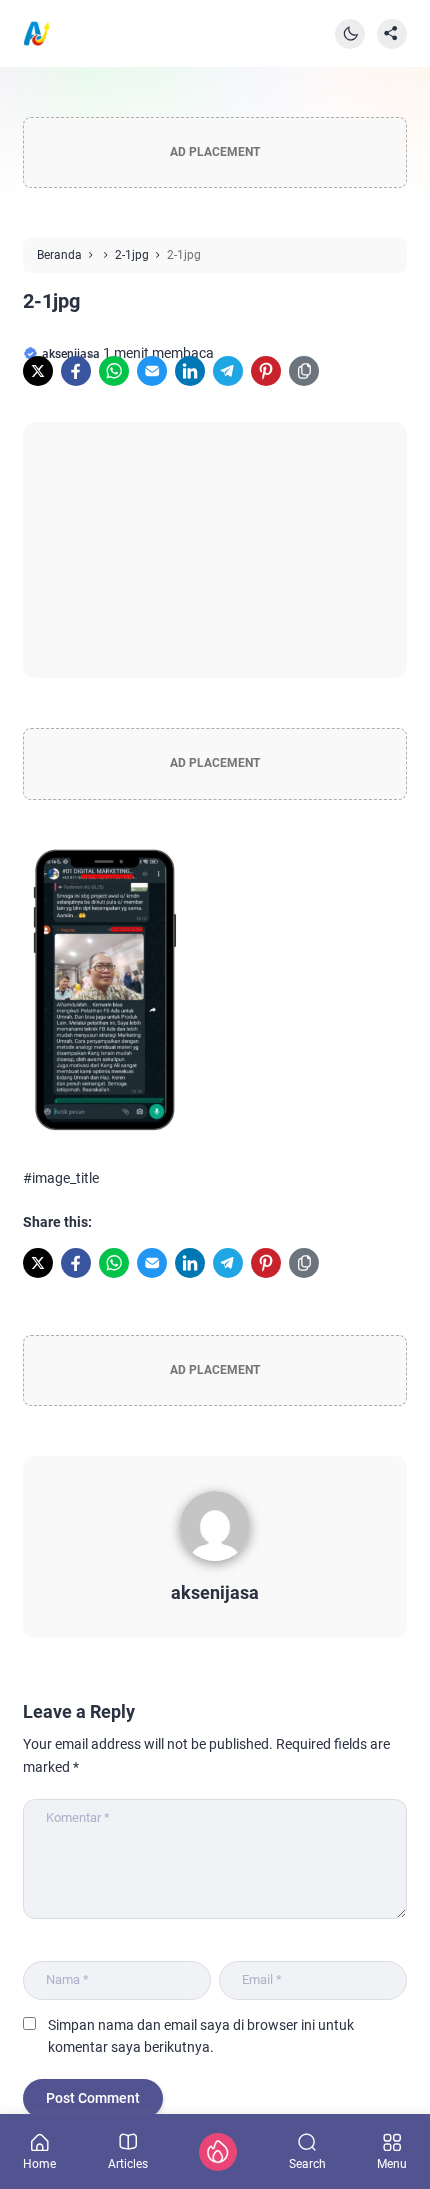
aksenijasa (215, 1592)
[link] (38, 371)
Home (39, 2163)
